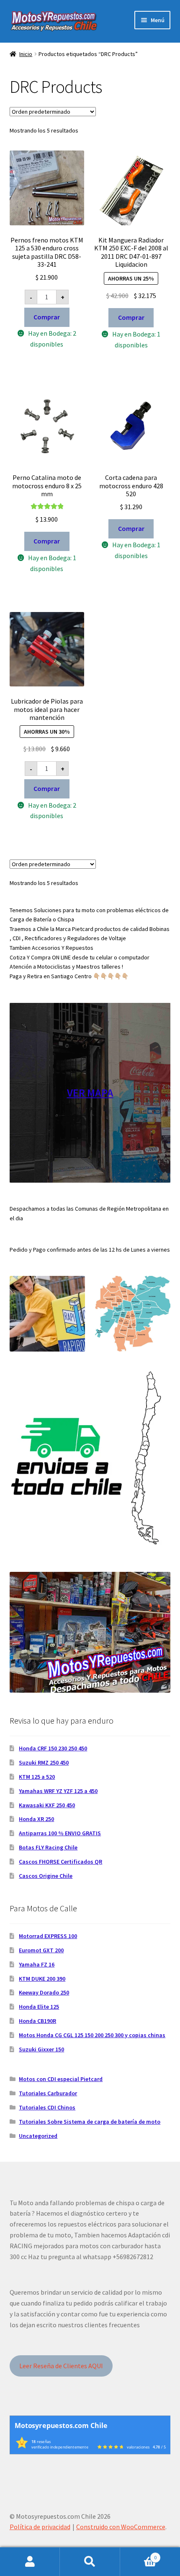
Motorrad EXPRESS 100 (48, 1936)
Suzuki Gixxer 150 (41, 2049)
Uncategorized (38, 2136)
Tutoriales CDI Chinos (47, 2107)
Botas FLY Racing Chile (48, 1847)
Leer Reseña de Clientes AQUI (61, 2366)
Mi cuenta (30, 2562)
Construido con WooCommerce (121, 2527)
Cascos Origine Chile (46, 1876)
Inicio (26, 54)
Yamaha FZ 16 (37, 1964)
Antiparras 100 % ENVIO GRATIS (60, 1833)
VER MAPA (90, 1093)
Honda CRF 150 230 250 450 (53, 1748)
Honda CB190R (37, 2021)
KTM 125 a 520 (37, 1777)
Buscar (90, 2562)
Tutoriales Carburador (48, 2093)
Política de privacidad (40, 2527)
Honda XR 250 (36, 1819)
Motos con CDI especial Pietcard (61, 2079)
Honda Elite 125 (39, 2007)
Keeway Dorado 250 (44, 1992)
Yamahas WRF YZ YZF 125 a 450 (58, 1791)
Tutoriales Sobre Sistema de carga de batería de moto (90, 2122)
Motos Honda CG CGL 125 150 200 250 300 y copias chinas (92, 2035)
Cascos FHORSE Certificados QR (60, 1862)
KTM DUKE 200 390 (42, 1979)
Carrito (139, 2554)
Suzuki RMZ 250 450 (44, 1762)
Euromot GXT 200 (41, 1950)
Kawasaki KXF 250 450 (47, 1805)
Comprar (47, 317)
